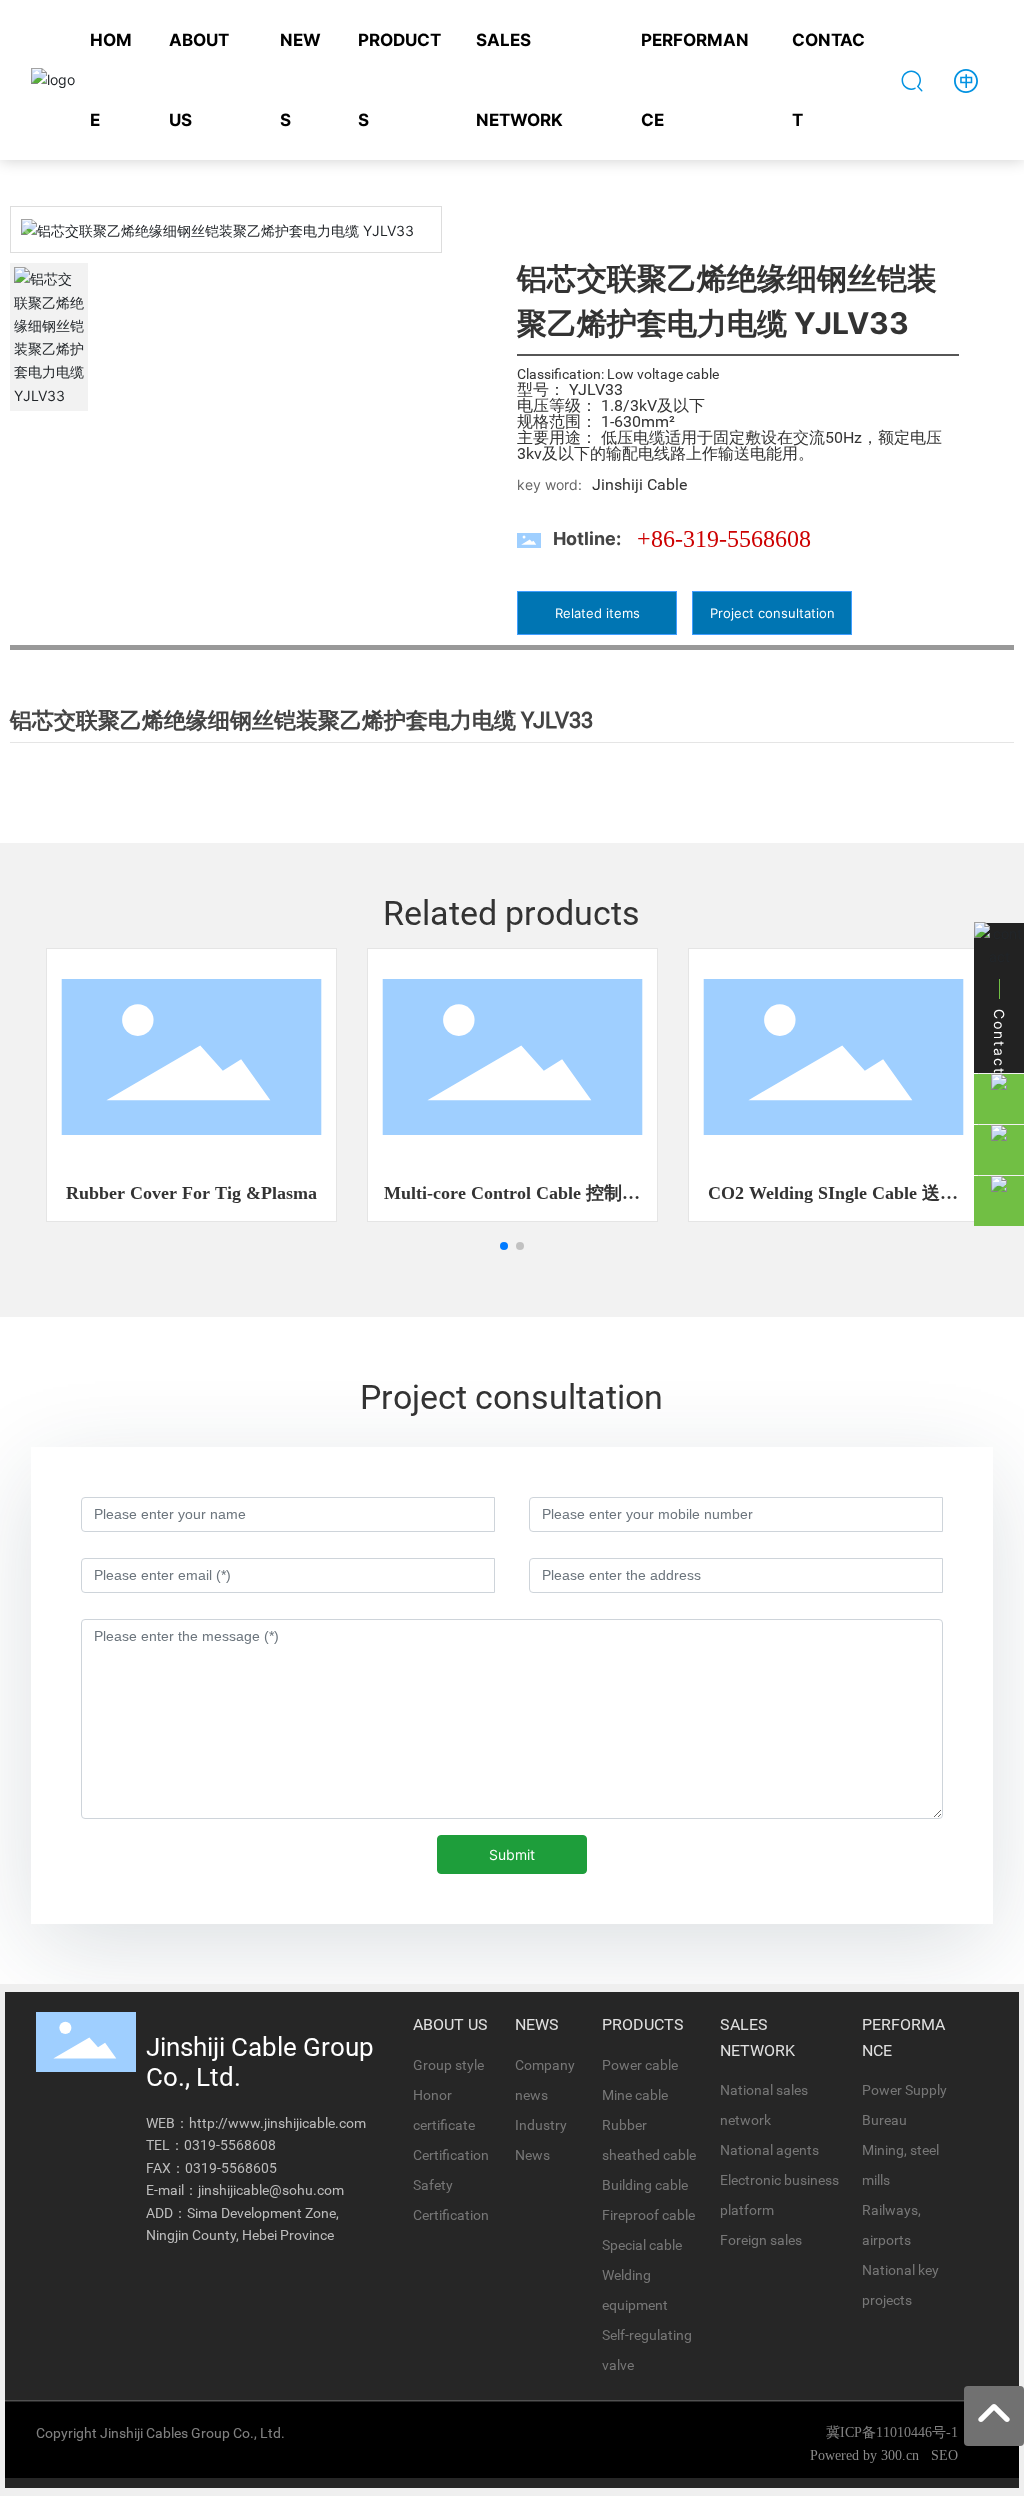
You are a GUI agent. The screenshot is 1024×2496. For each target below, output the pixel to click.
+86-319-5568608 (724, 539)
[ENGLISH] (966, 78)
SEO (944, 2455)
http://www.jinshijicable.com (277, 2123)
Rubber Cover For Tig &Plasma (191, 1193)
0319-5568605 (231, 2168)
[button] (504, 1246)
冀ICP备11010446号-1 (892, 2432)
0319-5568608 (230, 2145)
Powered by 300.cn (866, 2455)
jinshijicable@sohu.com (271, 2190)
